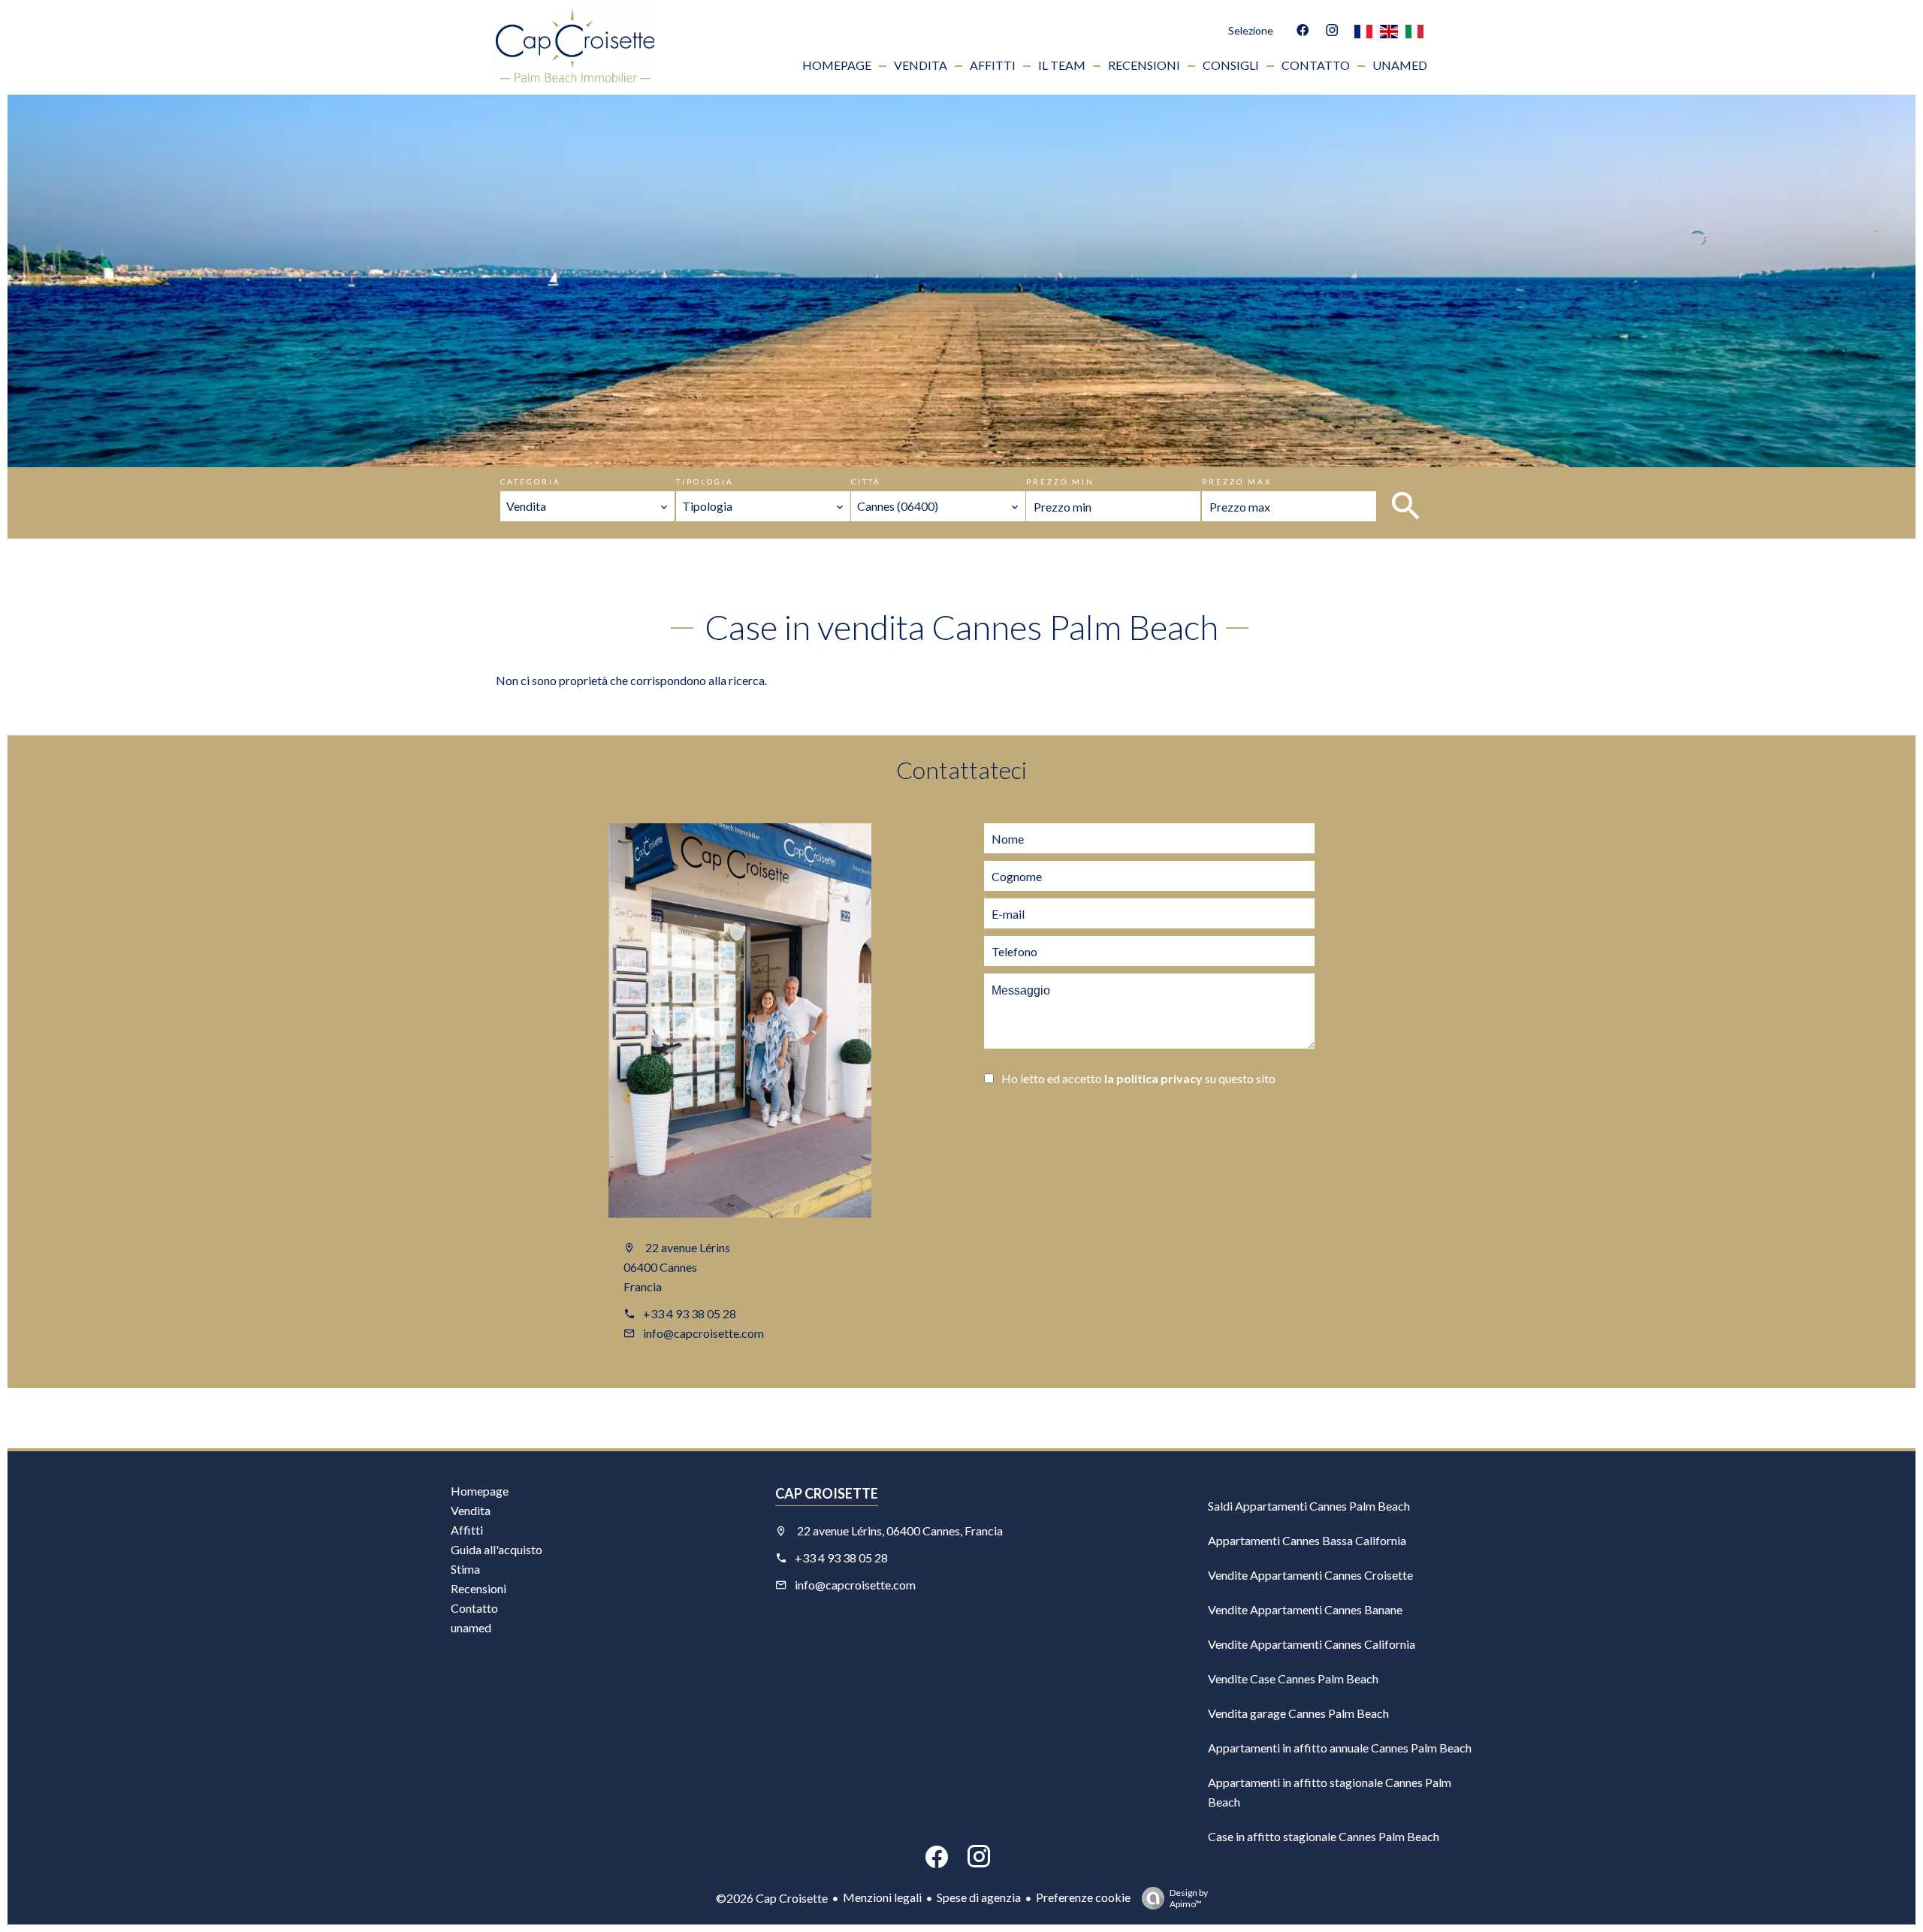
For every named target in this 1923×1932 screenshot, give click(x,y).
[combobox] (587, 506)
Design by (1189, 1898)
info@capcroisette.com (703, 1333)
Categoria (531, 481)
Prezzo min (1060, 481)
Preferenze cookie (1083, 1897)
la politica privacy (1153, 1078)
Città (866, 481)
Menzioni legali (882, 1897)
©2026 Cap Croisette (772, 1898)
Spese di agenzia (979, 1897)
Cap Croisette (827, 1493)
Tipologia (705, 481)
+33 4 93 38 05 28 (690, 1313)
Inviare (1060, 1120)
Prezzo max (1237, 481)
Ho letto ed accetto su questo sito (1138, 1078)
